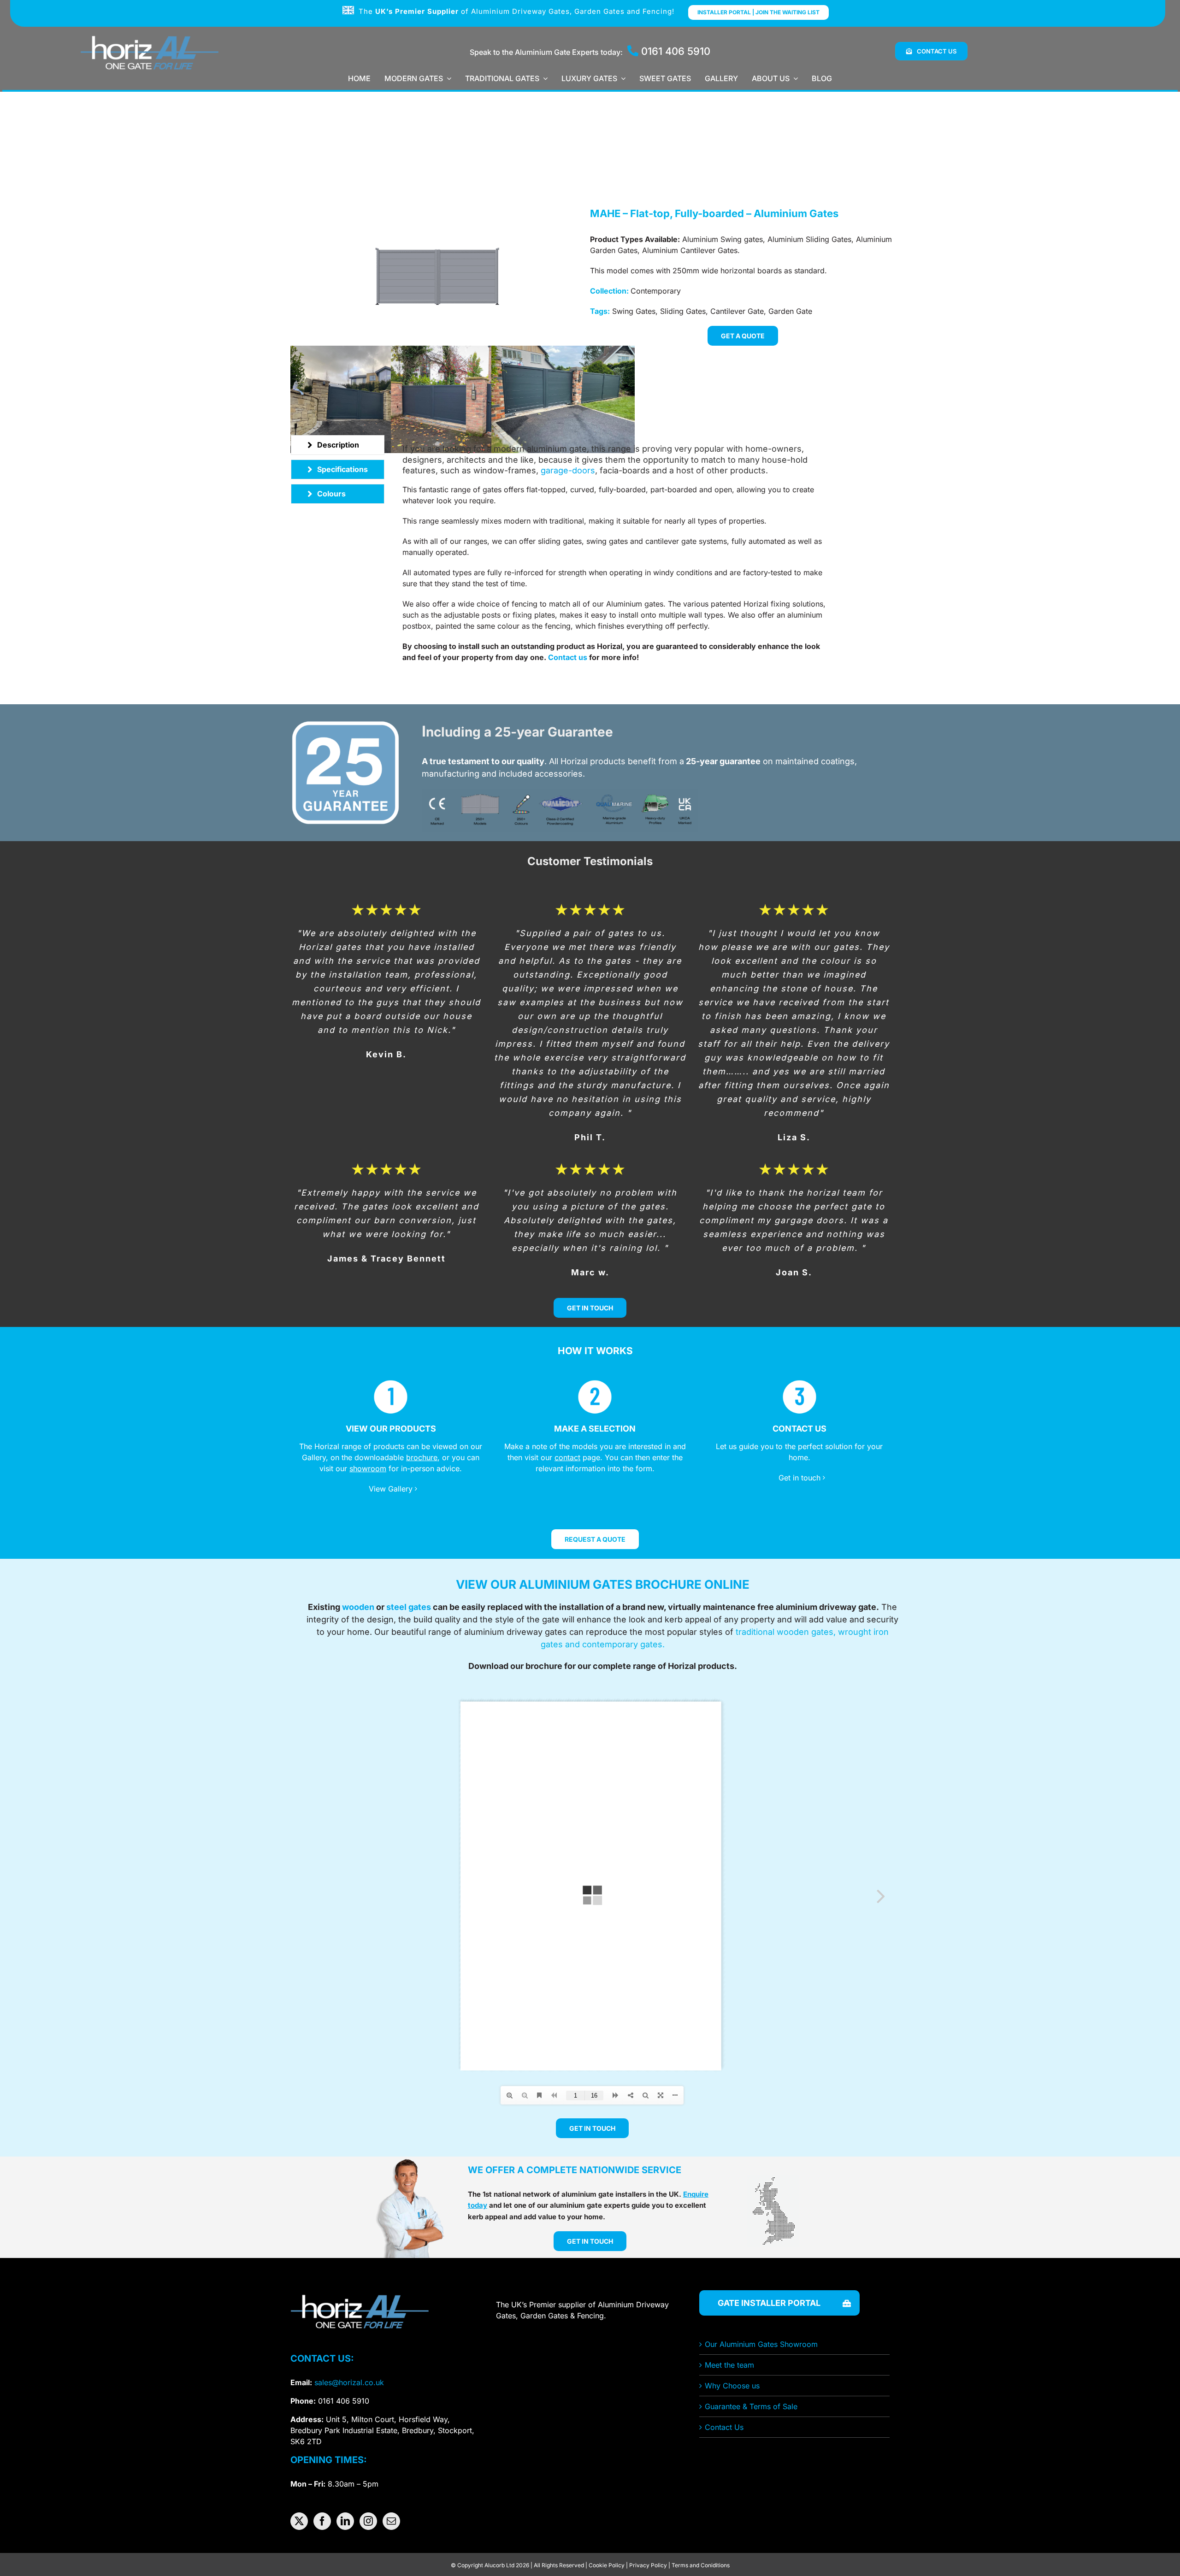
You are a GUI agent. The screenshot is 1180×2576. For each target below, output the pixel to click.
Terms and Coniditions (701, 2565)
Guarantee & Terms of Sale (751, 2406)
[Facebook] (322, 2521)
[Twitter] (299, 2521)
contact (567, 1457)
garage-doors (568, 470)
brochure (422, 1457)
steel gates (409, 1607)
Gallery (314, 1457)
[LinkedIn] (345, 2521)
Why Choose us (732, 2386)
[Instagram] (368, 2521)
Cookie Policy (607, 2565)
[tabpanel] (618, 554)
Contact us (568, 657)
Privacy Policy (648, 2565)
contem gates (622, 1644)
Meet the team (729, 2365)
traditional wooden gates (785, 1632)
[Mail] (391, 2521)
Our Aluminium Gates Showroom (761, 2344)
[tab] (338, 445)
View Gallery (391, 1489)
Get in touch (799, 1478)
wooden (358, 1607)
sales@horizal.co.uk (349, 2382)
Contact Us (724, 2427)
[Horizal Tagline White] (149, 35)
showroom (368, 1468)
